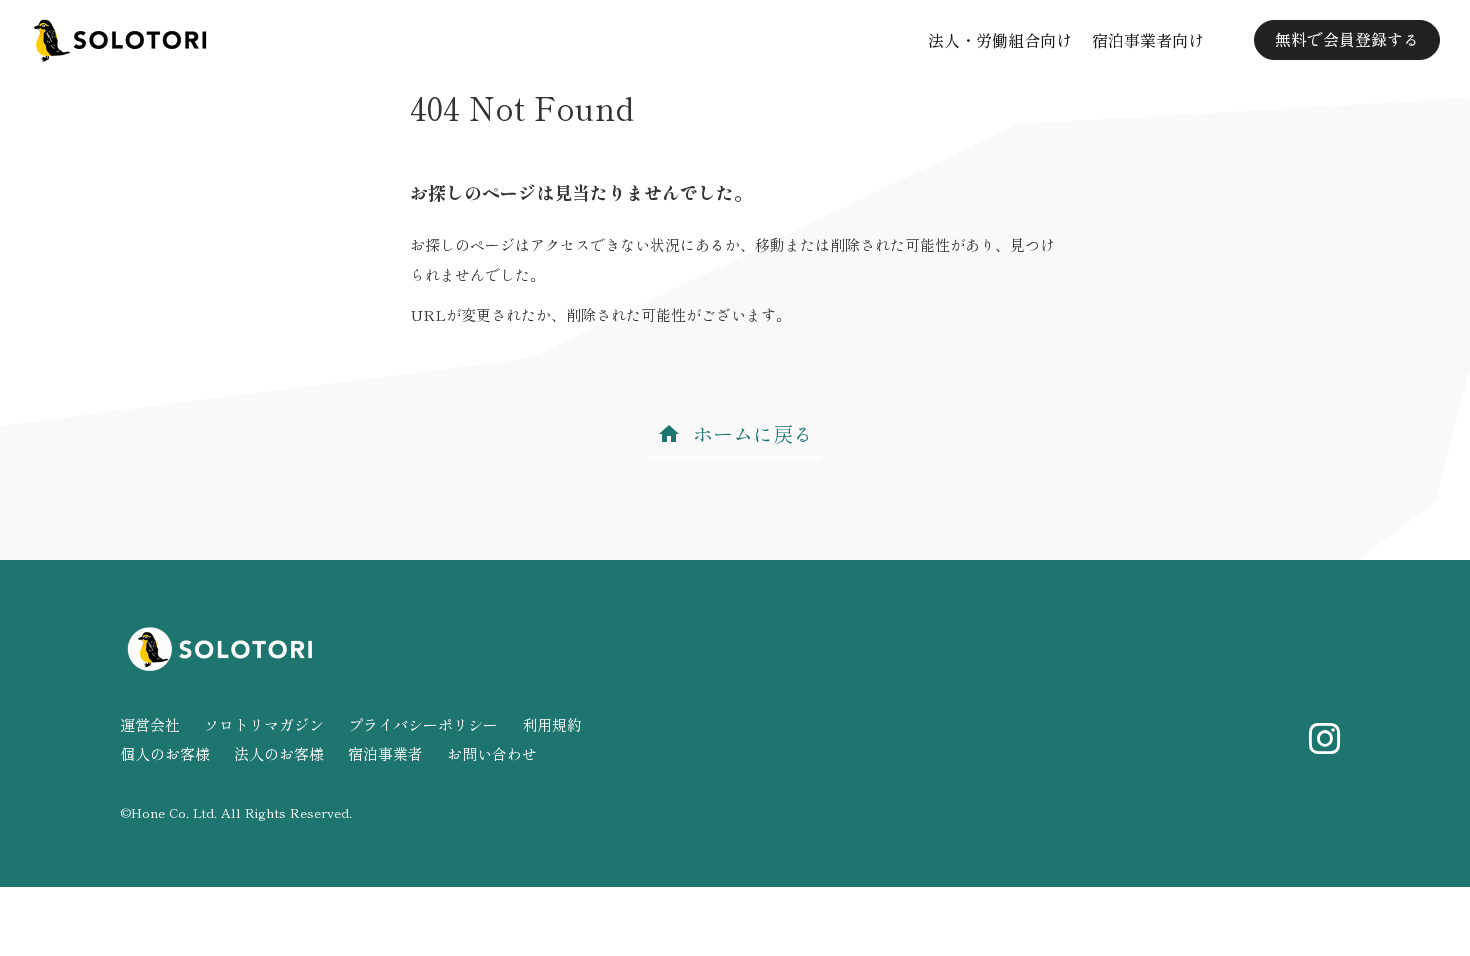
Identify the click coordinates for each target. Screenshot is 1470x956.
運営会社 (150, 724)
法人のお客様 (279, 753)
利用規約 (552, 724)
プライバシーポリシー (423, 724)
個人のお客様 (165, 753)
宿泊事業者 (385, 753)
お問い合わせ (492, 753)
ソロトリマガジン (264, 724)
